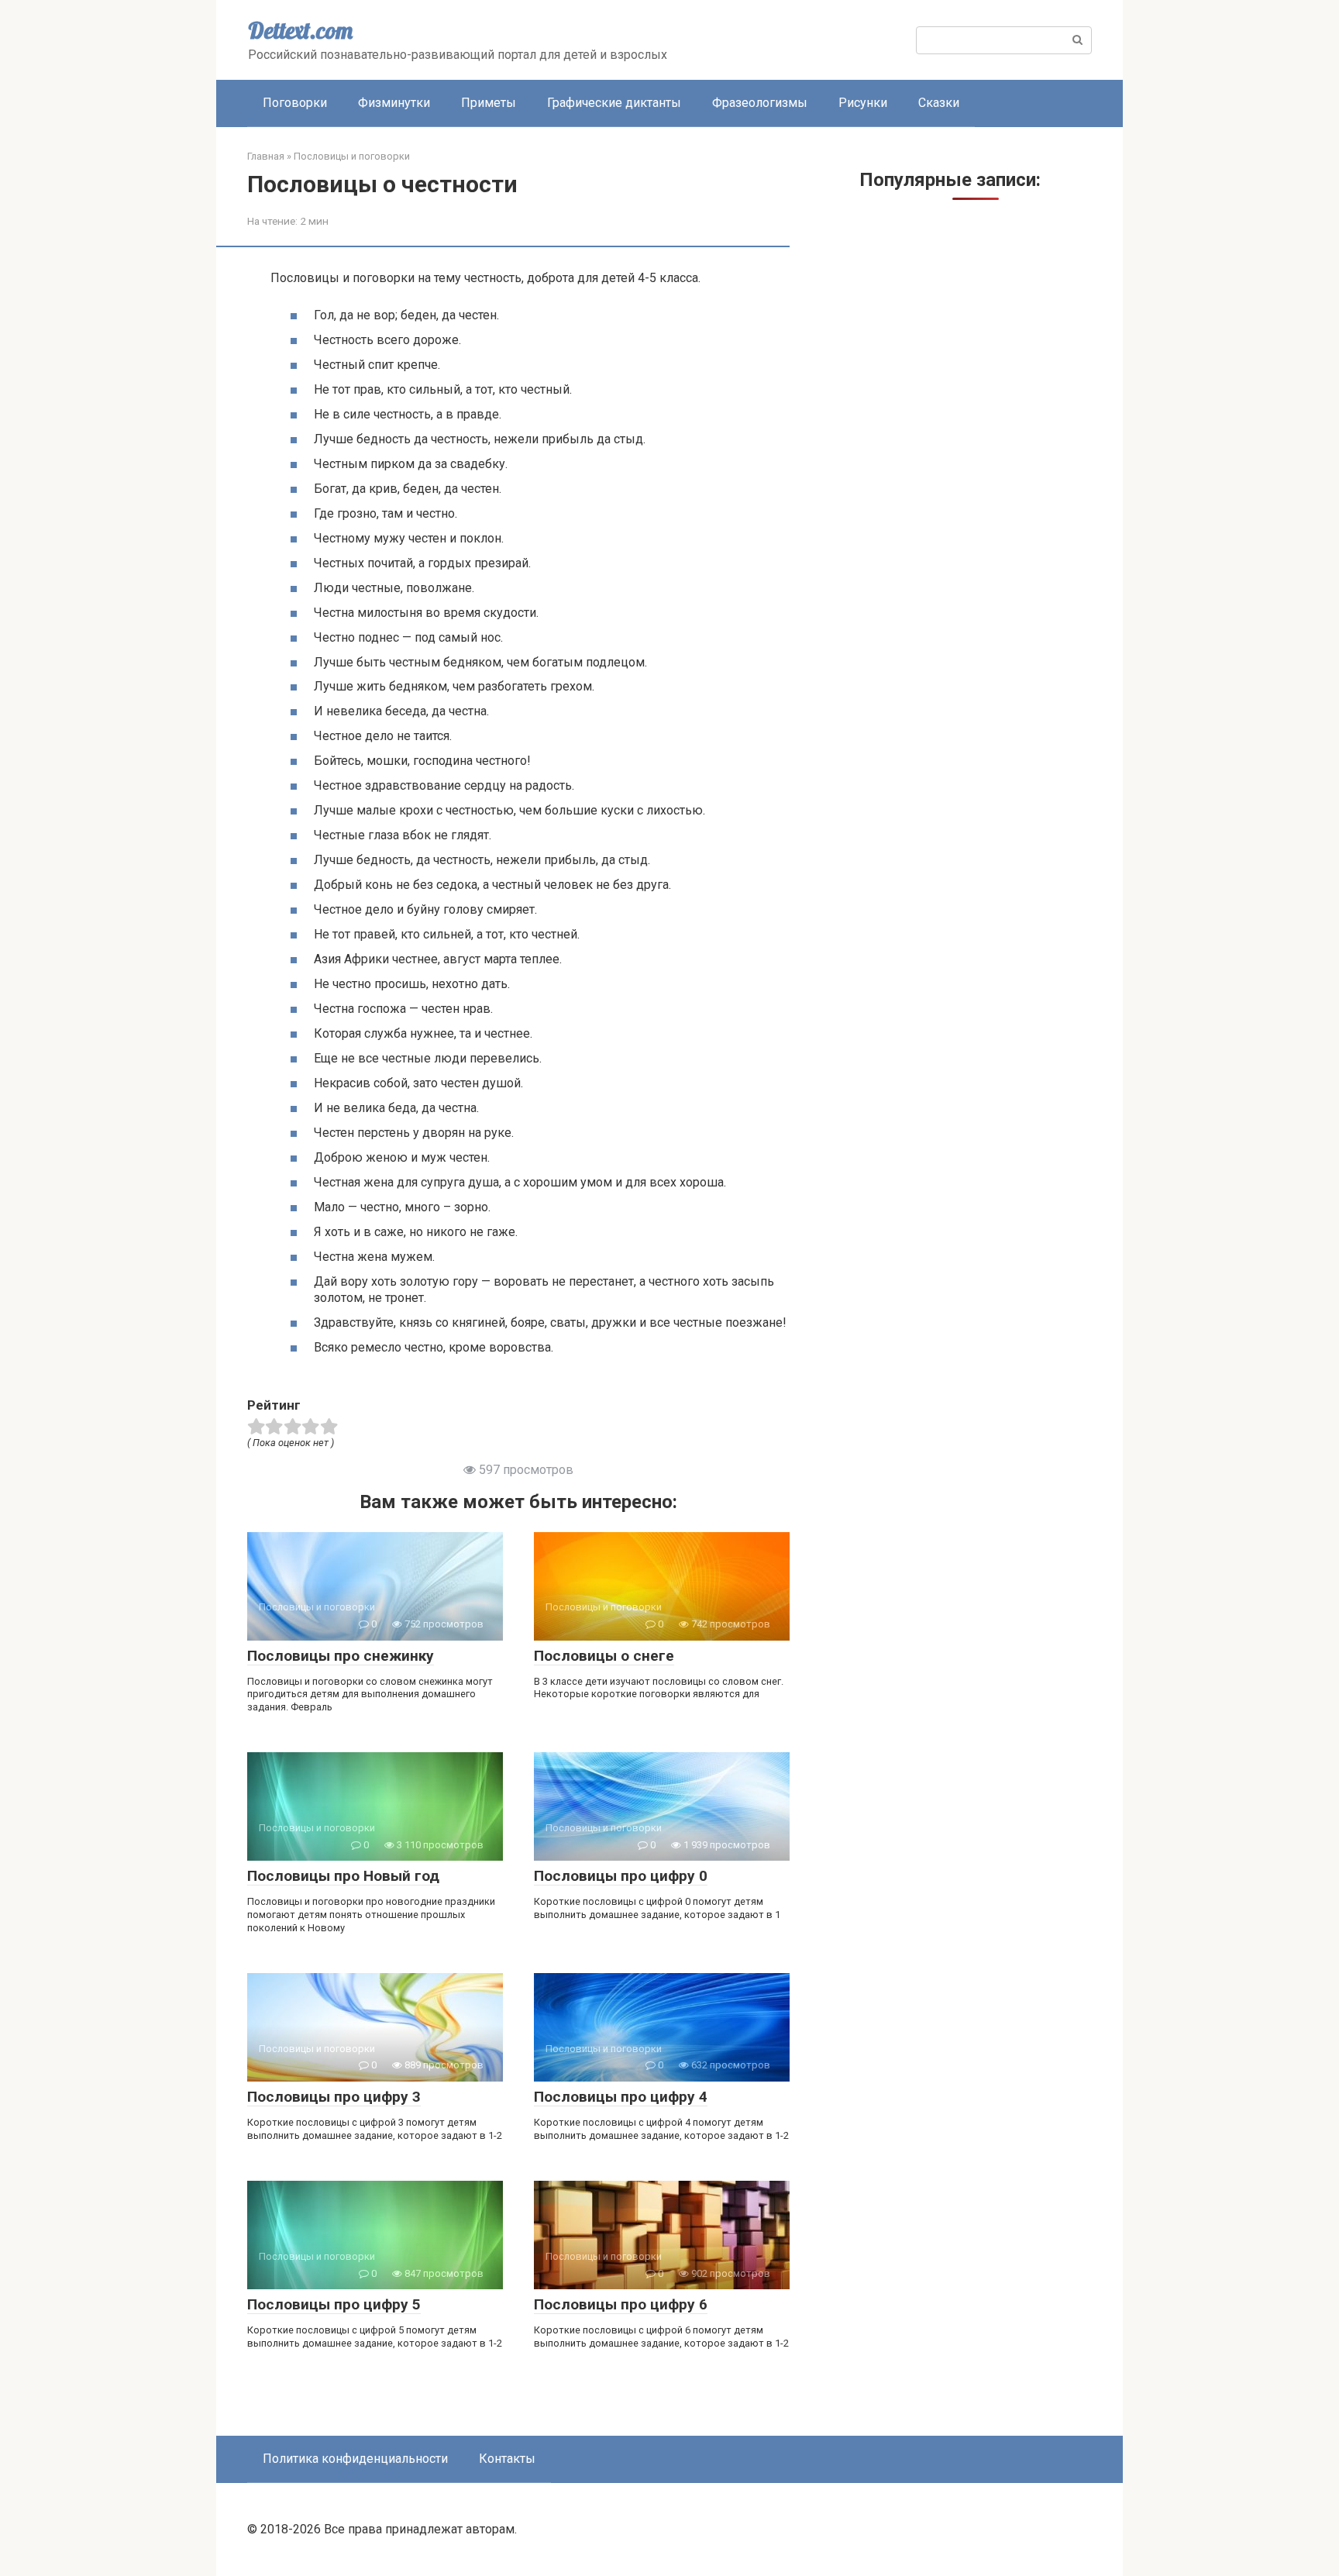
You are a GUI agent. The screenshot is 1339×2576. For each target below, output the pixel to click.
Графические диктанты (614, 103)
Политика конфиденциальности (355, 2459)
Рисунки (863, 103)
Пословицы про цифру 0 (621, 1876)
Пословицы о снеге (604, 1656)
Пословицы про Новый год (343, 1876)
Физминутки (394, 103)
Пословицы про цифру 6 (621, 2304)
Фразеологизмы (760, 103)
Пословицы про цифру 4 (621, 2097)
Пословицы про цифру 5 (334, 2304)
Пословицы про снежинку (341, 1656)
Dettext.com (300, 30)
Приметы (489, 103)
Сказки (939, 103)
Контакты (507, 2459)
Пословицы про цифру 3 (334, 2097)
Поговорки (295, 103)
